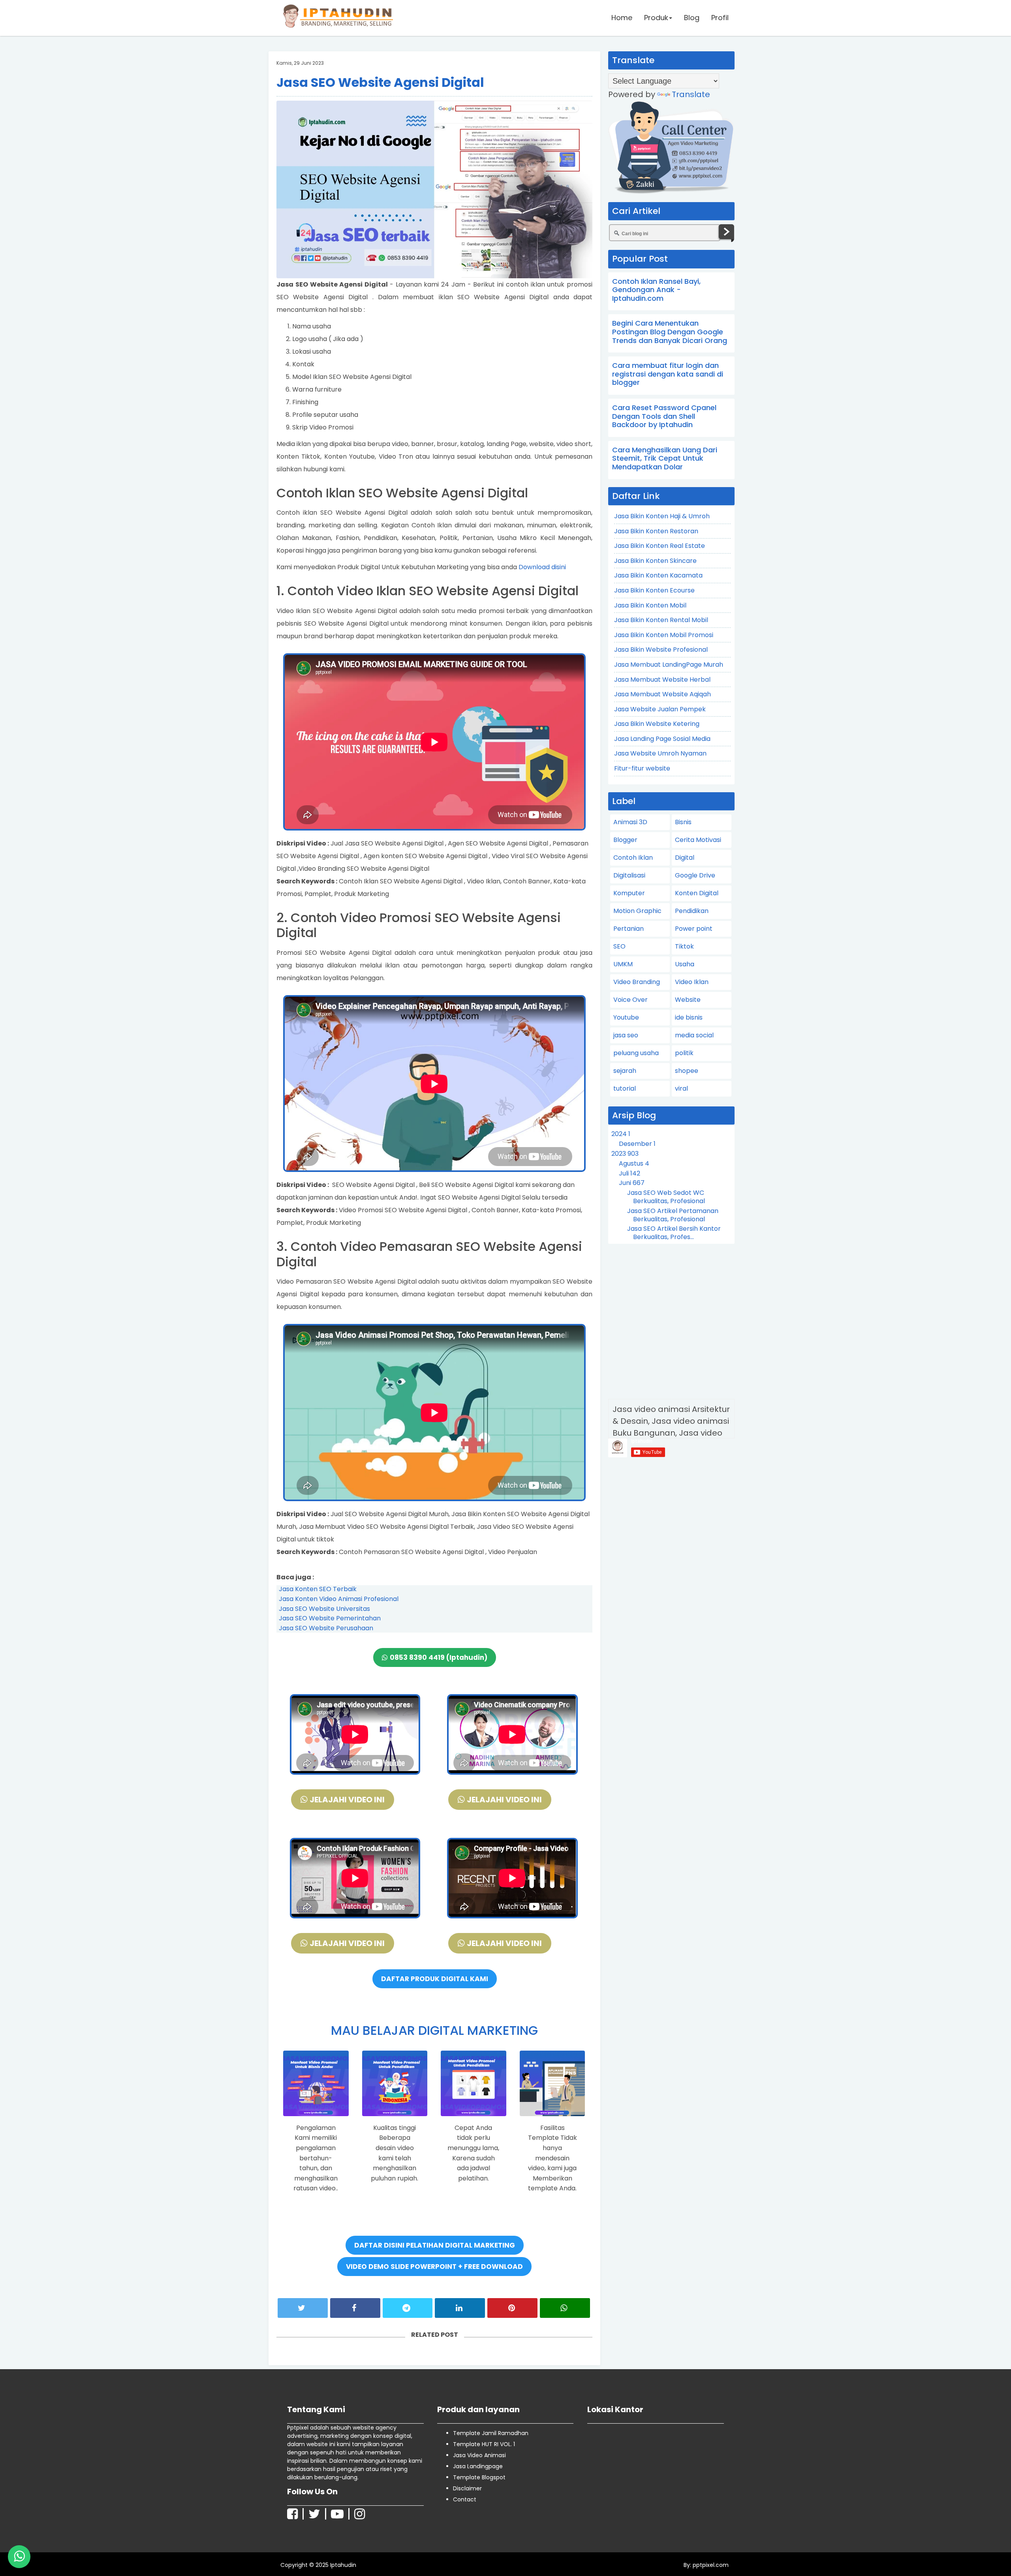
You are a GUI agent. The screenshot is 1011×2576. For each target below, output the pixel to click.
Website (688, 1000)
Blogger (625, 840)
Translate (691, 94)
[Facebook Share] (355, 2308)
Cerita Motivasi (698, 840)
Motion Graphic (637, 911)
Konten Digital (697, 893)
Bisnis (683, 822)
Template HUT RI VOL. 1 (484, 2444)
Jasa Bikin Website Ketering (657, 724)
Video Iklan (692, 982)
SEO (619, 946)
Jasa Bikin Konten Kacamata (658, 575)
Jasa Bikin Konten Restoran (656, 531)
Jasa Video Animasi (479, 2455)
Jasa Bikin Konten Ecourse (654, 590)
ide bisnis (689, 1017)
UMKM (623, 964)
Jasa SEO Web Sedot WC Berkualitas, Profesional (666, 1197)
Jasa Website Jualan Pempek (660, 709)
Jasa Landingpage (478, 2466)
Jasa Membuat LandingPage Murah (669, 665)
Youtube (626, 1017)
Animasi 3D (630, 822)
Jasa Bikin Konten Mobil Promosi (664, 635)
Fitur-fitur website (642, 768)
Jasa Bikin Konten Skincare (655, 561)
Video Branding (637, 982)
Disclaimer (467, 2488)
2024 (621, 1134)
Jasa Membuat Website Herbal (662, 680)
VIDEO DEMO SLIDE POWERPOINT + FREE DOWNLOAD (434, 2267)
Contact (465, 2499)
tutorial (625, 1088)
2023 (625, 1154)
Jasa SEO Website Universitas (324, 1609)
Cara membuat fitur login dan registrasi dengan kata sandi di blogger (668, 374)
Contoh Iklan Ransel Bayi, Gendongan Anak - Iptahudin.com (656, 290)
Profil (720, 18)
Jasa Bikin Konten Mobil (650, 605)
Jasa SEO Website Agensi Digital (380, 82)
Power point (694, 929)
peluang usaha (636, 1053)
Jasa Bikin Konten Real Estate (660, 546)
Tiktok (684, 946)
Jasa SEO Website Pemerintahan (330, 1618)
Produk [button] (656, 18)
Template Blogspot (479, 2477)
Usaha (685, 964)
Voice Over (630, 1000)
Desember (637, 1144)
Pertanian (629, 929)
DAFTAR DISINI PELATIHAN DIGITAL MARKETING (435, 2245)
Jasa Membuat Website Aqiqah (662, 694)
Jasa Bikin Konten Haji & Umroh (662, 516)
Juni (632, 1183)
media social (694, 1035)
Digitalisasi (629, 875)
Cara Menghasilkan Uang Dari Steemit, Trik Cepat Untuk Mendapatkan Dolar (665, 458)
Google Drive (695, 875)
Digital (685, 858)
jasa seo (626, 1035)
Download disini (542, 567)
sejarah (625, 1071)
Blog (692, 18)
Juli (630, 1173)
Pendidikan (692, 911)
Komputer (629, 893)
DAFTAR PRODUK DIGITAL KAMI (435, 1979)
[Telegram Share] (408, 2308)
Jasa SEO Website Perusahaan (326, 1628)
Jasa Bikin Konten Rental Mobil (661, 620)
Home (622, 18)
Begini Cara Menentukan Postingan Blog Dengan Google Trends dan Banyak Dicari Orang (670, 332)
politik (684, 1053)
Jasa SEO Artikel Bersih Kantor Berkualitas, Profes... (674, 1233)
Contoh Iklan (633, 858)
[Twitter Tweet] (303, 2308)
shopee (687, 1071)
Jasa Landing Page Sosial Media (662, 739)
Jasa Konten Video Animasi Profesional (339, 1599)
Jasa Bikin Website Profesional (661, 650)
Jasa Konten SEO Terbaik (318, 1589)
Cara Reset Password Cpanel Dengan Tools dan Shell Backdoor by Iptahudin (664, 416)
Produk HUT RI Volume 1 (63, 2554)
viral (681, 1088)
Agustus (634, 1163)
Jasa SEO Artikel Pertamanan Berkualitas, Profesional (673, 1215)
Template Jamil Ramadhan (491, 2433)
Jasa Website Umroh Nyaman (660, 753)
